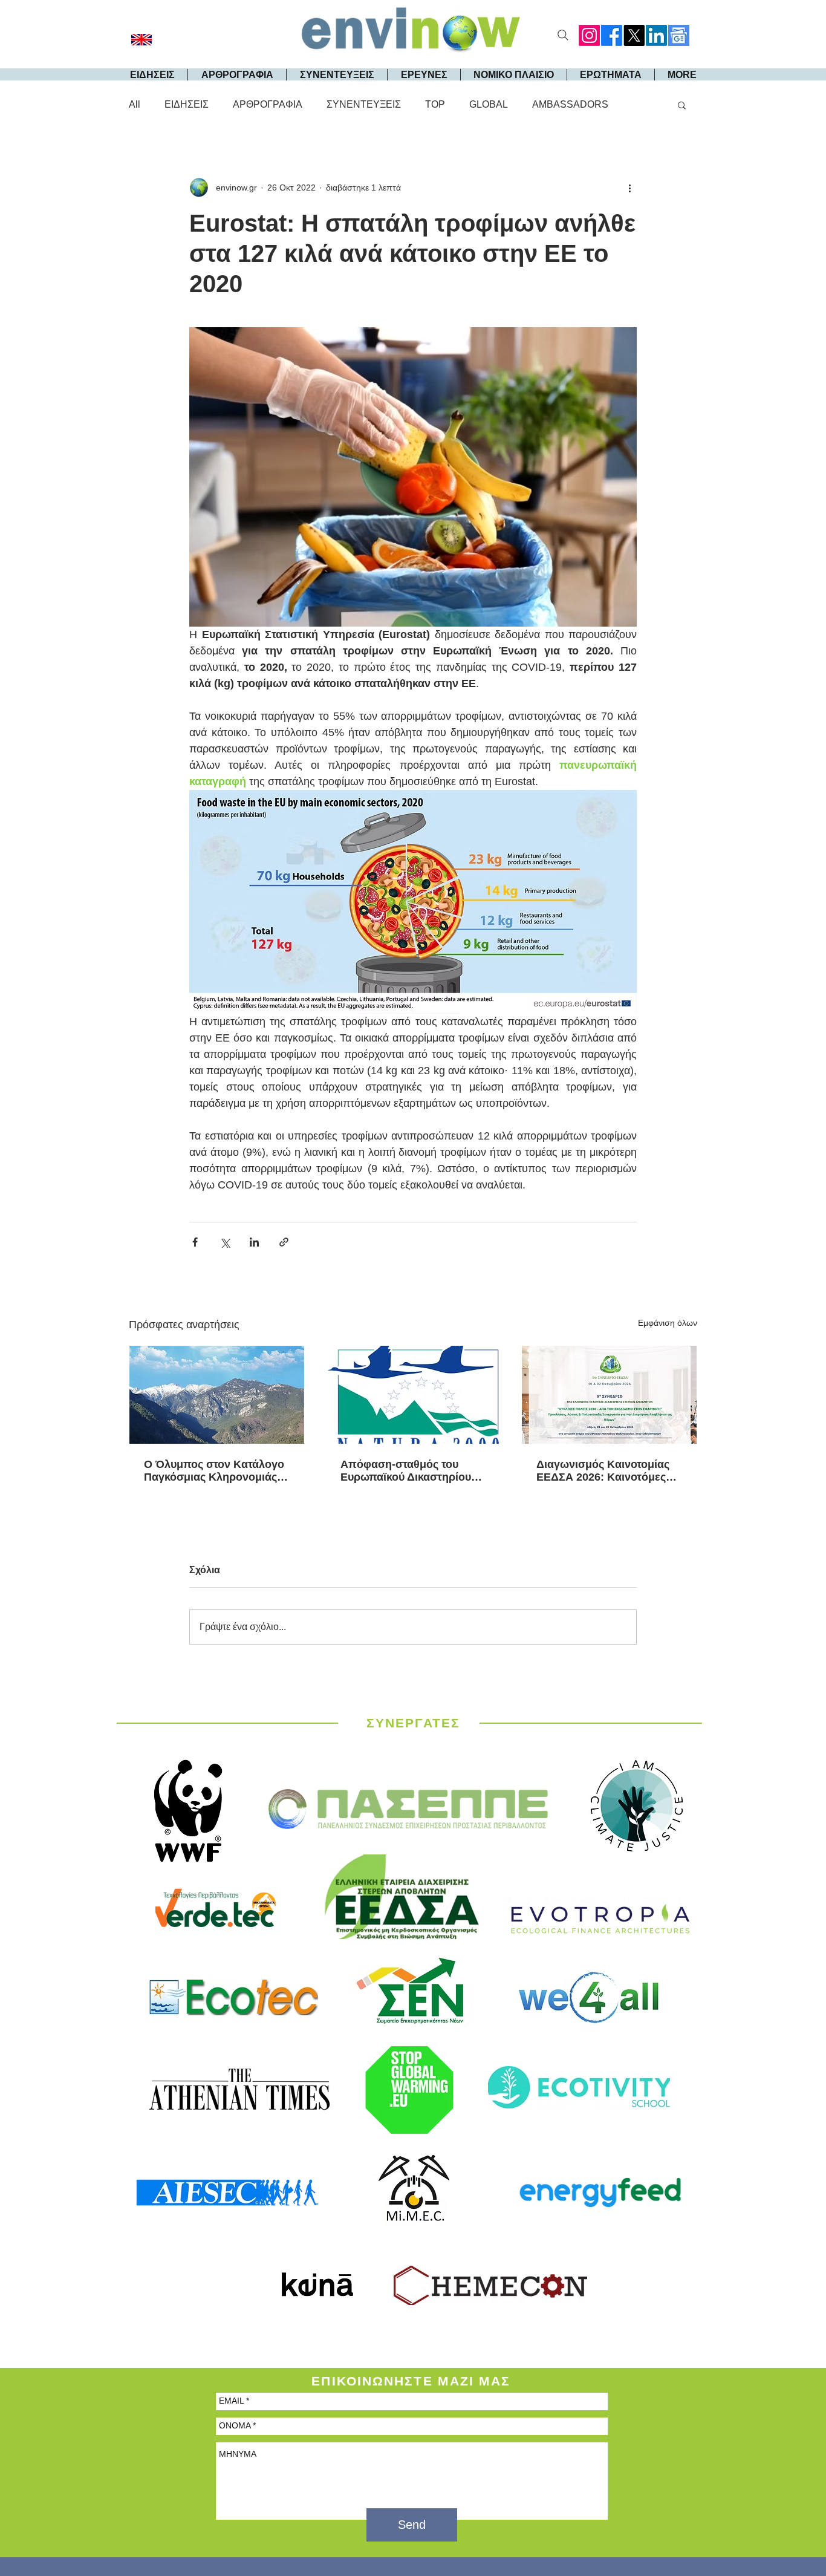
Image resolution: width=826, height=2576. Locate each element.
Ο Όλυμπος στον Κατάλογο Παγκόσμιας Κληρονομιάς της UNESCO (214, 1471)
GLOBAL (489, 104)
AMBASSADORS (570, 104)
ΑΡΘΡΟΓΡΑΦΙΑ (268, 104)
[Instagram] (589, 35)
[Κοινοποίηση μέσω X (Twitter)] (225, 1242)
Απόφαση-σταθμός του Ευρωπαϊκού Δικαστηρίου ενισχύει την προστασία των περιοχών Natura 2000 (413, 1471)
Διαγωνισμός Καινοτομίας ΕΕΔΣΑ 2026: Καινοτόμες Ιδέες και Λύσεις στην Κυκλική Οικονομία (603, 1471)
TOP (435, 104)
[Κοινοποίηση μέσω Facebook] (195, 1242)
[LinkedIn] (656, 35)
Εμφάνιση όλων (668, 1323)
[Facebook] (612, 35)
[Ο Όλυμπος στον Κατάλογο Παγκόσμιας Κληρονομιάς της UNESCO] (217, 1395)
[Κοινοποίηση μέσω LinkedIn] (254, 1242)
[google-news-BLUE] (679, 35)
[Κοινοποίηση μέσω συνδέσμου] (284, 1242)
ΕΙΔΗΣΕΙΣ (187, 104)
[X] (634, 35)
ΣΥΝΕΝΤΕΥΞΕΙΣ (364, 104)
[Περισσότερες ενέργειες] (629, 187)
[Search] (563, 35)
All (135, 104)
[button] (682, 105)
